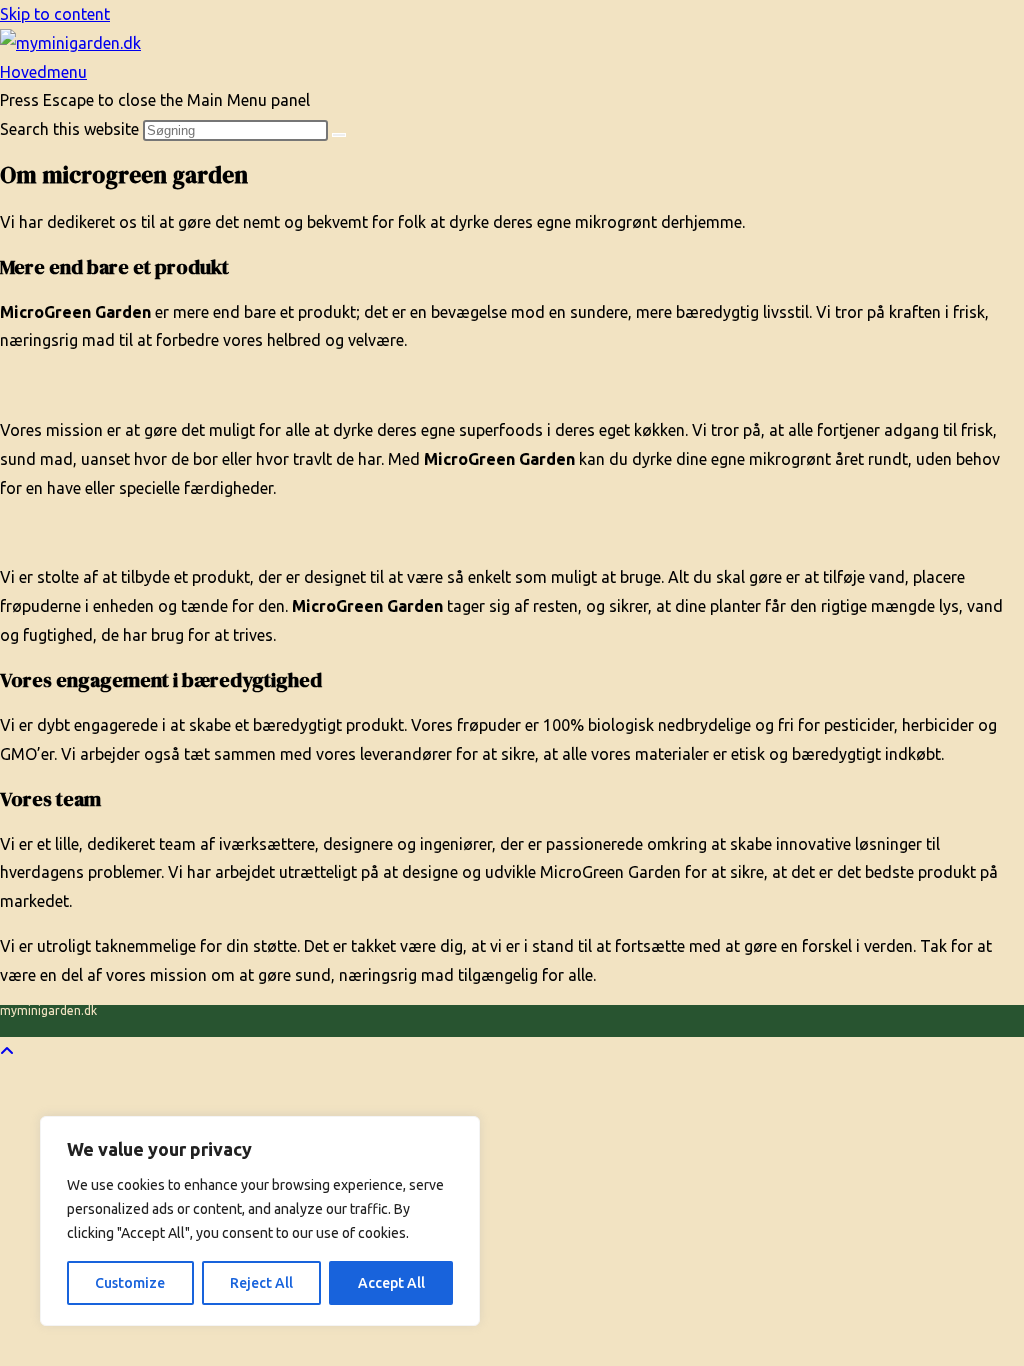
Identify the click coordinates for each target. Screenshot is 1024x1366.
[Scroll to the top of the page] (7, 1051)
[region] (260, 1221)
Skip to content (55, 14)
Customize (130, 1283)
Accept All (391, 1283)
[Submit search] (339, 135)
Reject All (261, 1283)
